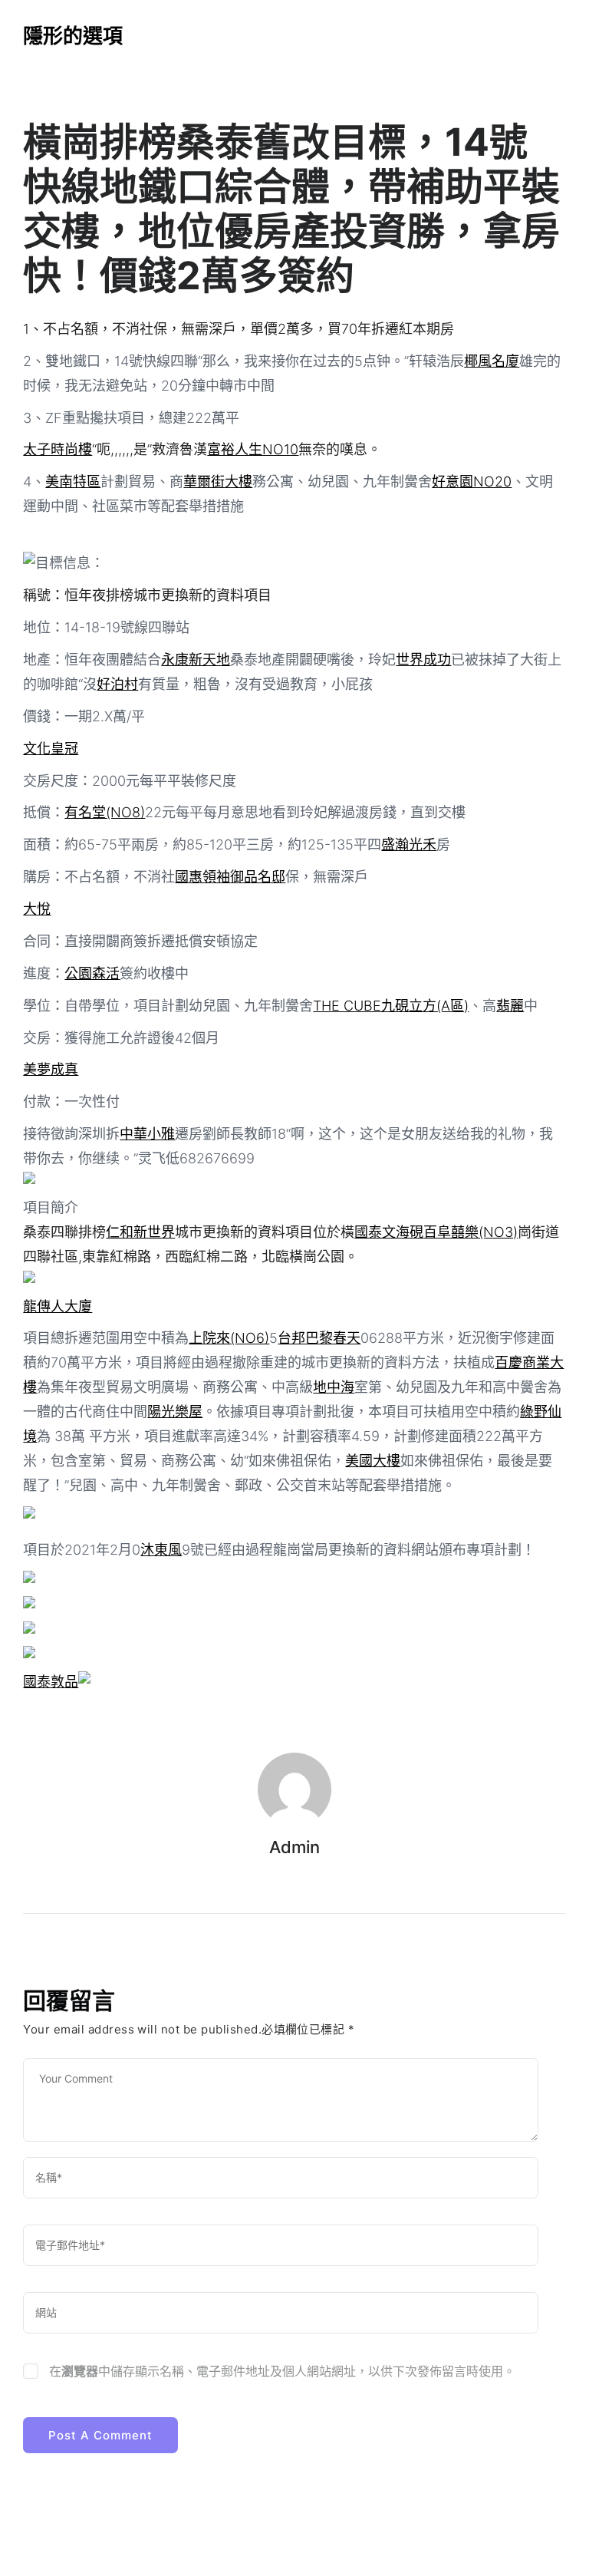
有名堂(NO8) (105, 812)
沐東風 (161, 1550)
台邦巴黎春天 (319, 1338)
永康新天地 (196, 660)
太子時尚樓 (58, 449)
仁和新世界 (140, 1232)
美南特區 (73, 482)
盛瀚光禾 (409, 844)
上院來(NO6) (229, 1338)
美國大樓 (373, 1461)
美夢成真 (51, 1069)
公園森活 (92, 973)
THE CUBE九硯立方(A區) (391, 1006)
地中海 (334, 1387)
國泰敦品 (51, 1682)
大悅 (37, 909)
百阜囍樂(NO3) (471, 1232)
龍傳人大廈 (58, 1306)
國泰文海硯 (389, 1232)
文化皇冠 (51, 749)
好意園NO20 (472, 482)
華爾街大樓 (218, 482)
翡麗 (510, 1006)
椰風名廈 (492, 361)
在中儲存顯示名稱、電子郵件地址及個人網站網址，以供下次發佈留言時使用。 (282, 2371)
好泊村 (117, 684)
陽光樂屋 (175, 1412)
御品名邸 (258, 877)
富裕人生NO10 (253, 449)
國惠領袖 (202, 877)
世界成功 (423, 660)
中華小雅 (147, 1134)
